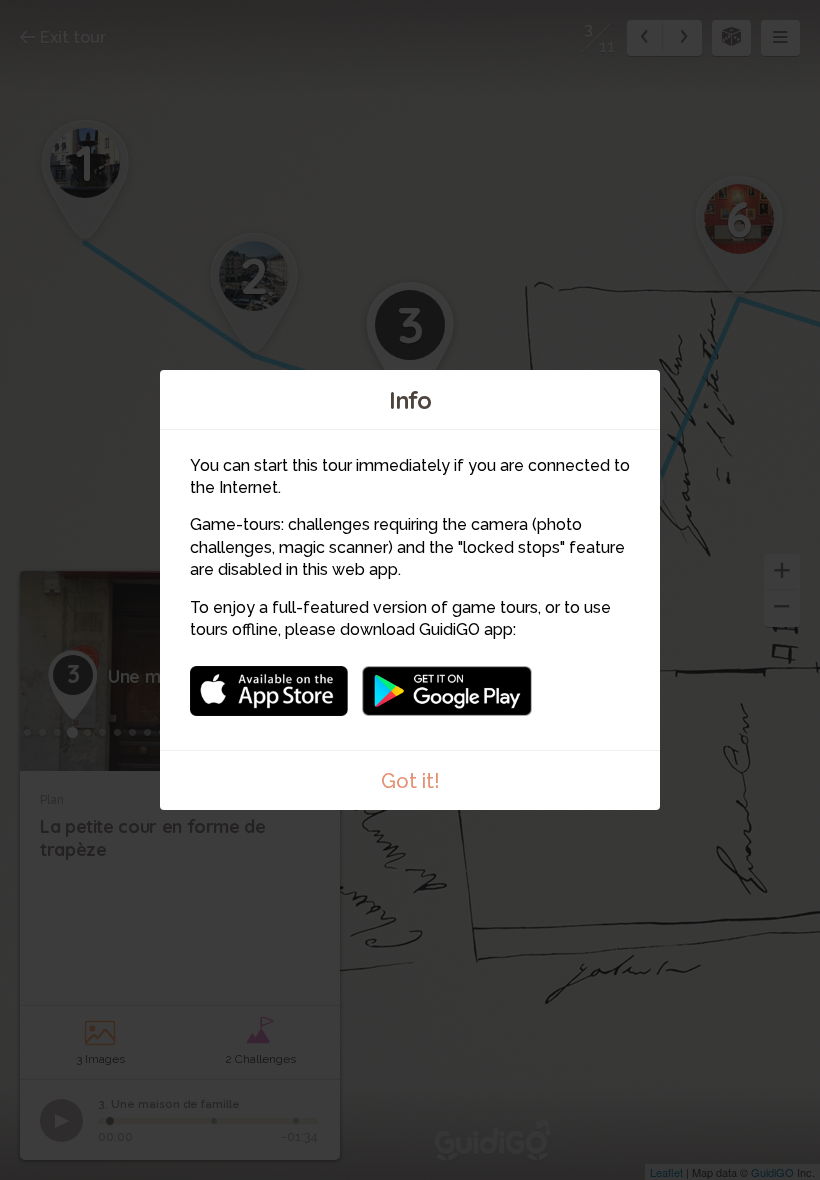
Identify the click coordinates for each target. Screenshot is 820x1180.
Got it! (410, 781)
